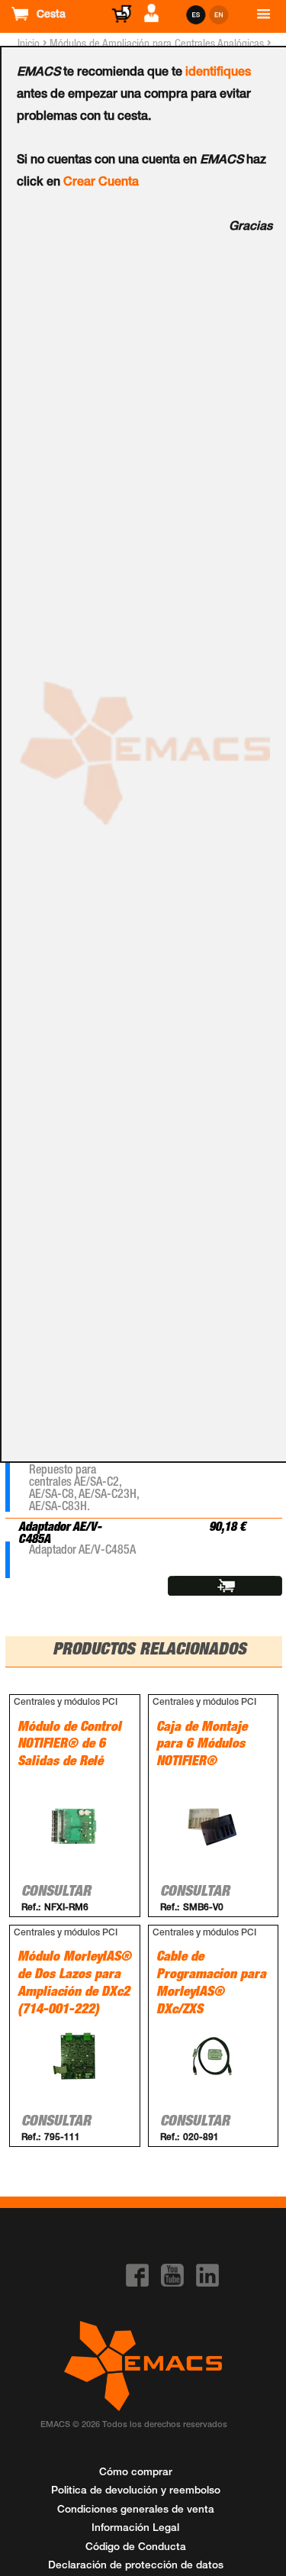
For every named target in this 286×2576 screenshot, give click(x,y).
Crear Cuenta (101, 183)
